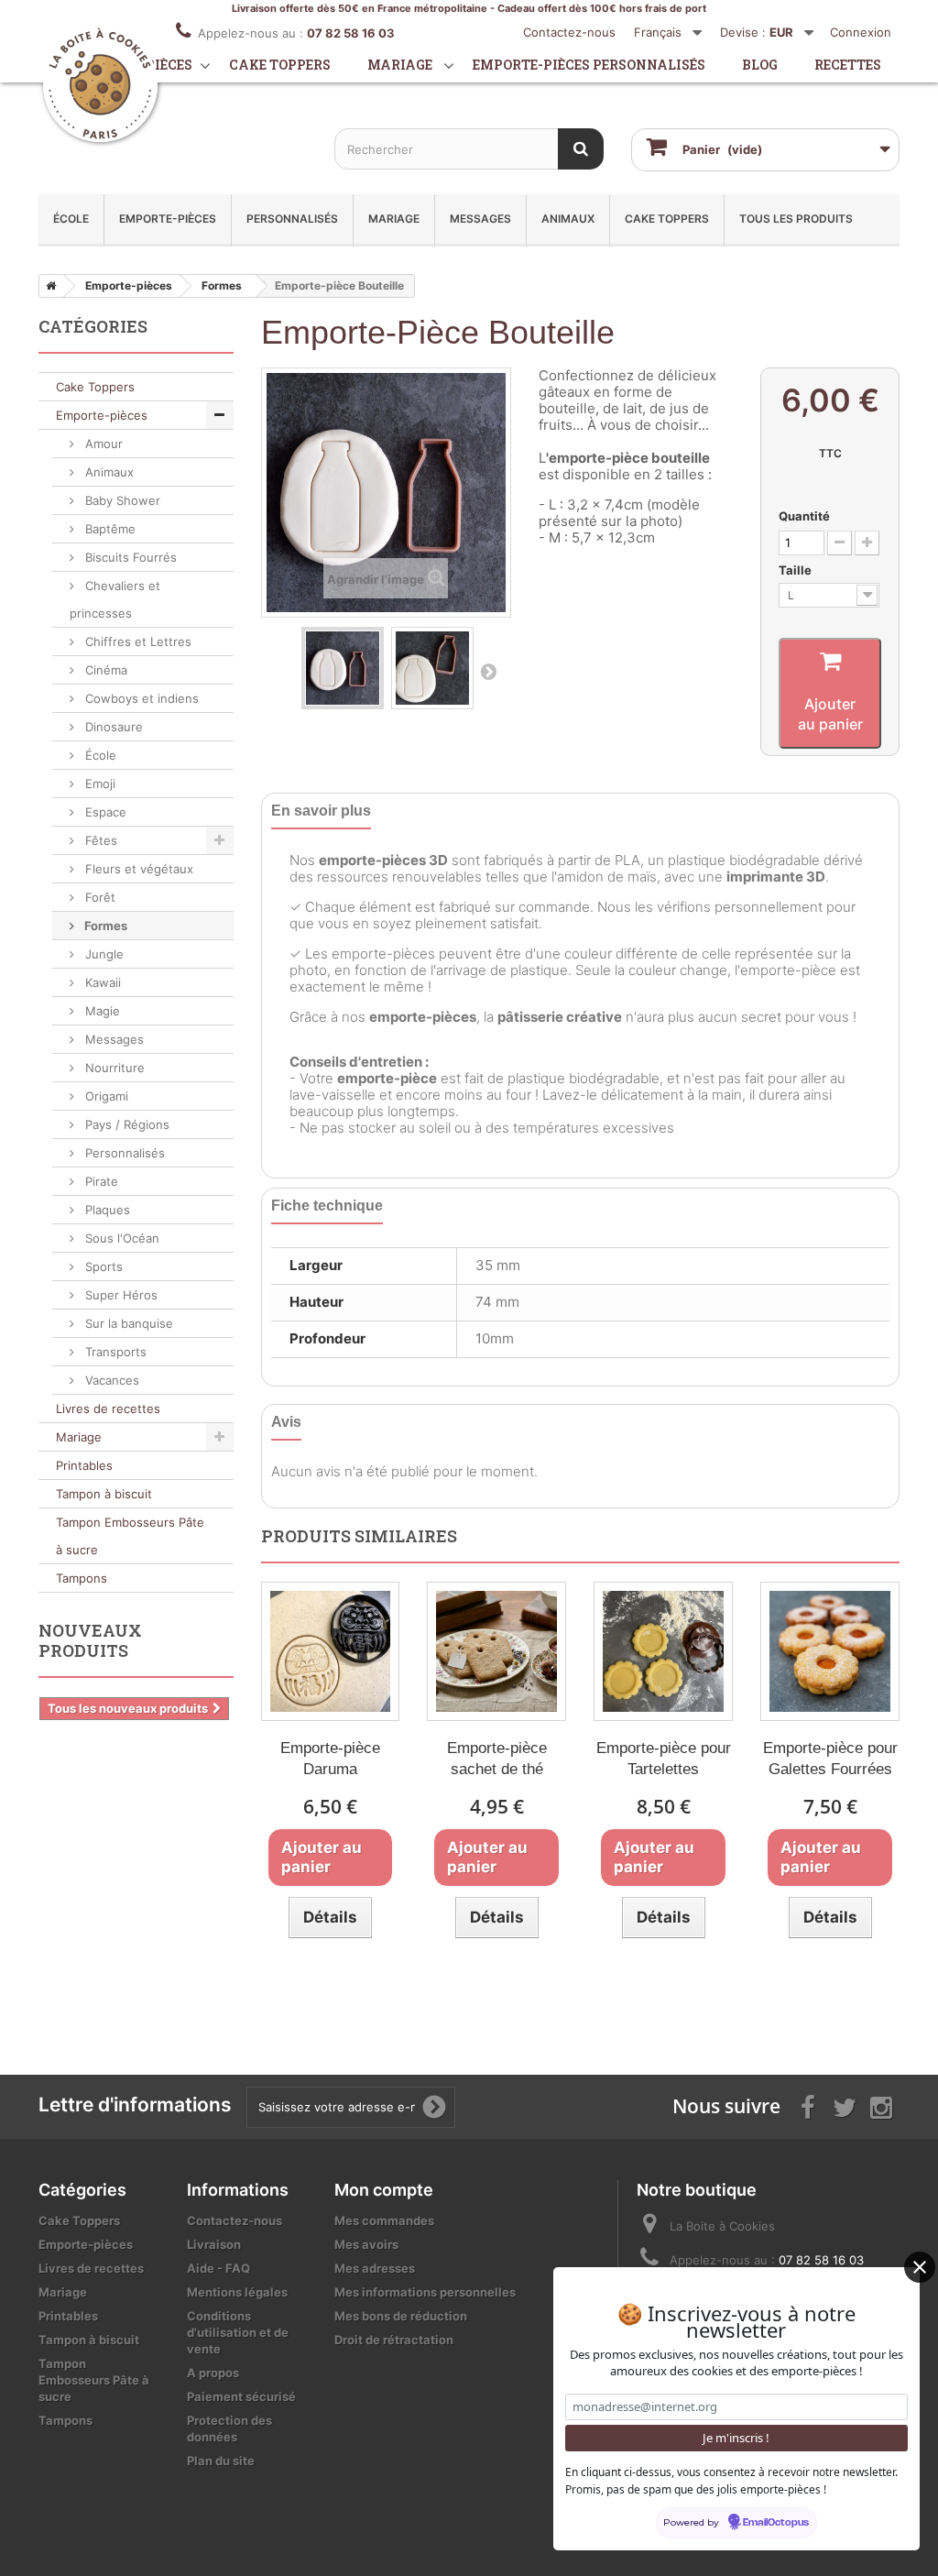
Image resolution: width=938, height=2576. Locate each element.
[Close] (920, 2267)
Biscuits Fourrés (129, 557)
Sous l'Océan (120, 1238)
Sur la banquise (127, 1323)
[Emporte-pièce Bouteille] (343, 668)
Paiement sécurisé (241, 2396)
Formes (104, 926)
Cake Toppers (667, 219)
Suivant (488, 671)
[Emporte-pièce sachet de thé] (496, 1651)
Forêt (98, 897)
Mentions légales (237, 2292)
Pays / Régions (125, 1124)
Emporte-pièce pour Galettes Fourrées (830, 1759)
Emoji (98, 784)
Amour (102, 444)
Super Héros (120, 1295)
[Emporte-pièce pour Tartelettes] (663, 1651)
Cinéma (104, 670)
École (71, 219)
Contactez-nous (569, 32)
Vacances (110, 1380)
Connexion (861, 32)
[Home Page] (48, 286)
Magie (101, 1011)
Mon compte (384, 2190)
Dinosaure (112, 727)
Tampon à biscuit (104, 1494)
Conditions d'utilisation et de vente (238, 2332)
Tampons (82, 1578)
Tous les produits (796, 219)
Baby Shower (121, 500)
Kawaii (101, 982)
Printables (84, 1465)
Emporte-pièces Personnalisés (589, 65)
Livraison (214, 2244)
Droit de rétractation (394, 2340)
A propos (213, 2373)
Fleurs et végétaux (137, 869)
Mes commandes (384, 2220)
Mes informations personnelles (425, 2292)
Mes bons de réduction (401, 2316)
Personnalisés (292, 219)
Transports (114, 1352)
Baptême (109, 529)
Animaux (568, 219)
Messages (480, 219)
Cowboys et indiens (140, 698)
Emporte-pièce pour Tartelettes (664, 1759)
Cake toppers (280, 65)
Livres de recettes (108, 1409)
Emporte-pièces (168, 219)
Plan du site (221, 2461)
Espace (104, 812)
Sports (102, 1266)
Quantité (804, 516)
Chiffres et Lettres (136, 641)
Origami (105, 1096)
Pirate (100, 1181)
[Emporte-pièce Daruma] (331, 1651)
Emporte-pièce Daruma (330, 1759)
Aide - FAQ (218, 2268)
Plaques (106, 1210)
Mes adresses (375, 2268)
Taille (796, 570)
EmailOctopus (776, 2523)
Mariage (400, 65)
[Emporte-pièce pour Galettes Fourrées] (830, 1651)
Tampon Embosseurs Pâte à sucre (130, 1536)
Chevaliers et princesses (115, 599)
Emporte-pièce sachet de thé (497, 1759)
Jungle (103, 954)
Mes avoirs (366, 2244)
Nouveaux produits (90, 1640)
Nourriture (113, 1068)
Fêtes (99, 840)
